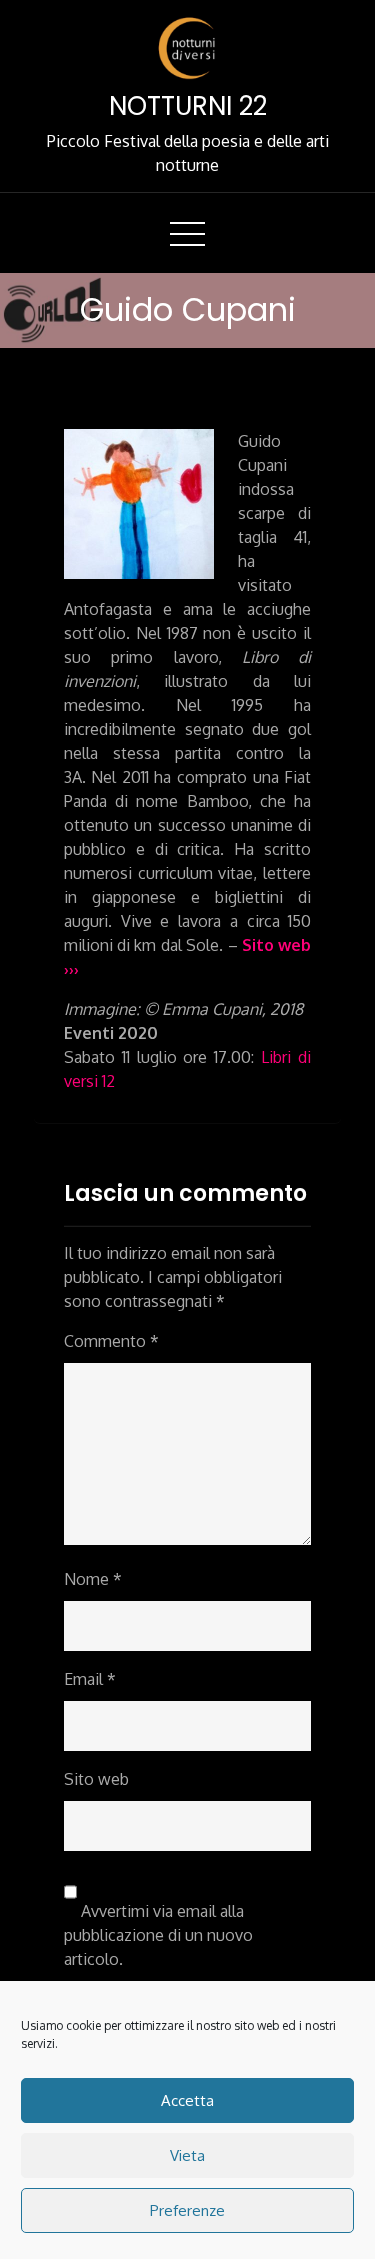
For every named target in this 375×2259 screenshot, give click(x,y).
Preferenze (187, 2210)
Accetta (187, 2100)
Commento (111, 1341)
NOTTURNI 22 (188, 106)
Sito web (96, 1779)
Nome (93, 1579)
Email (90, 1679)
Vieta (187, 2155)
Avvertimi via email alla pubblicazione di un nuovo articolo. (158, 1935)
